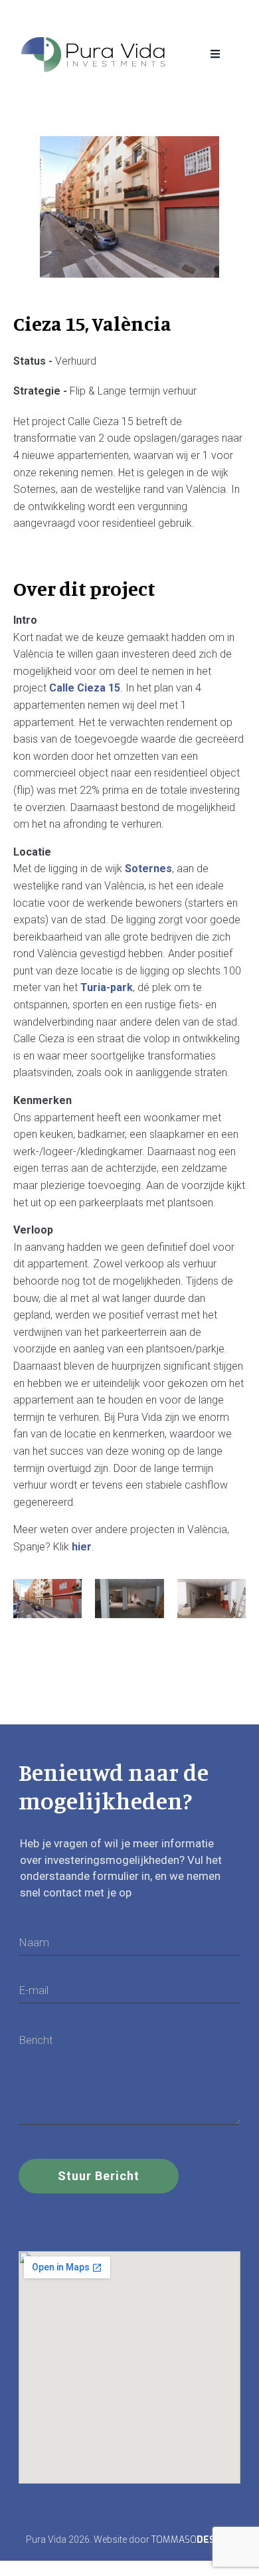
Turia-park (107, 987)
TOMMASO (191, 2540)
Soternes (148, 869)
